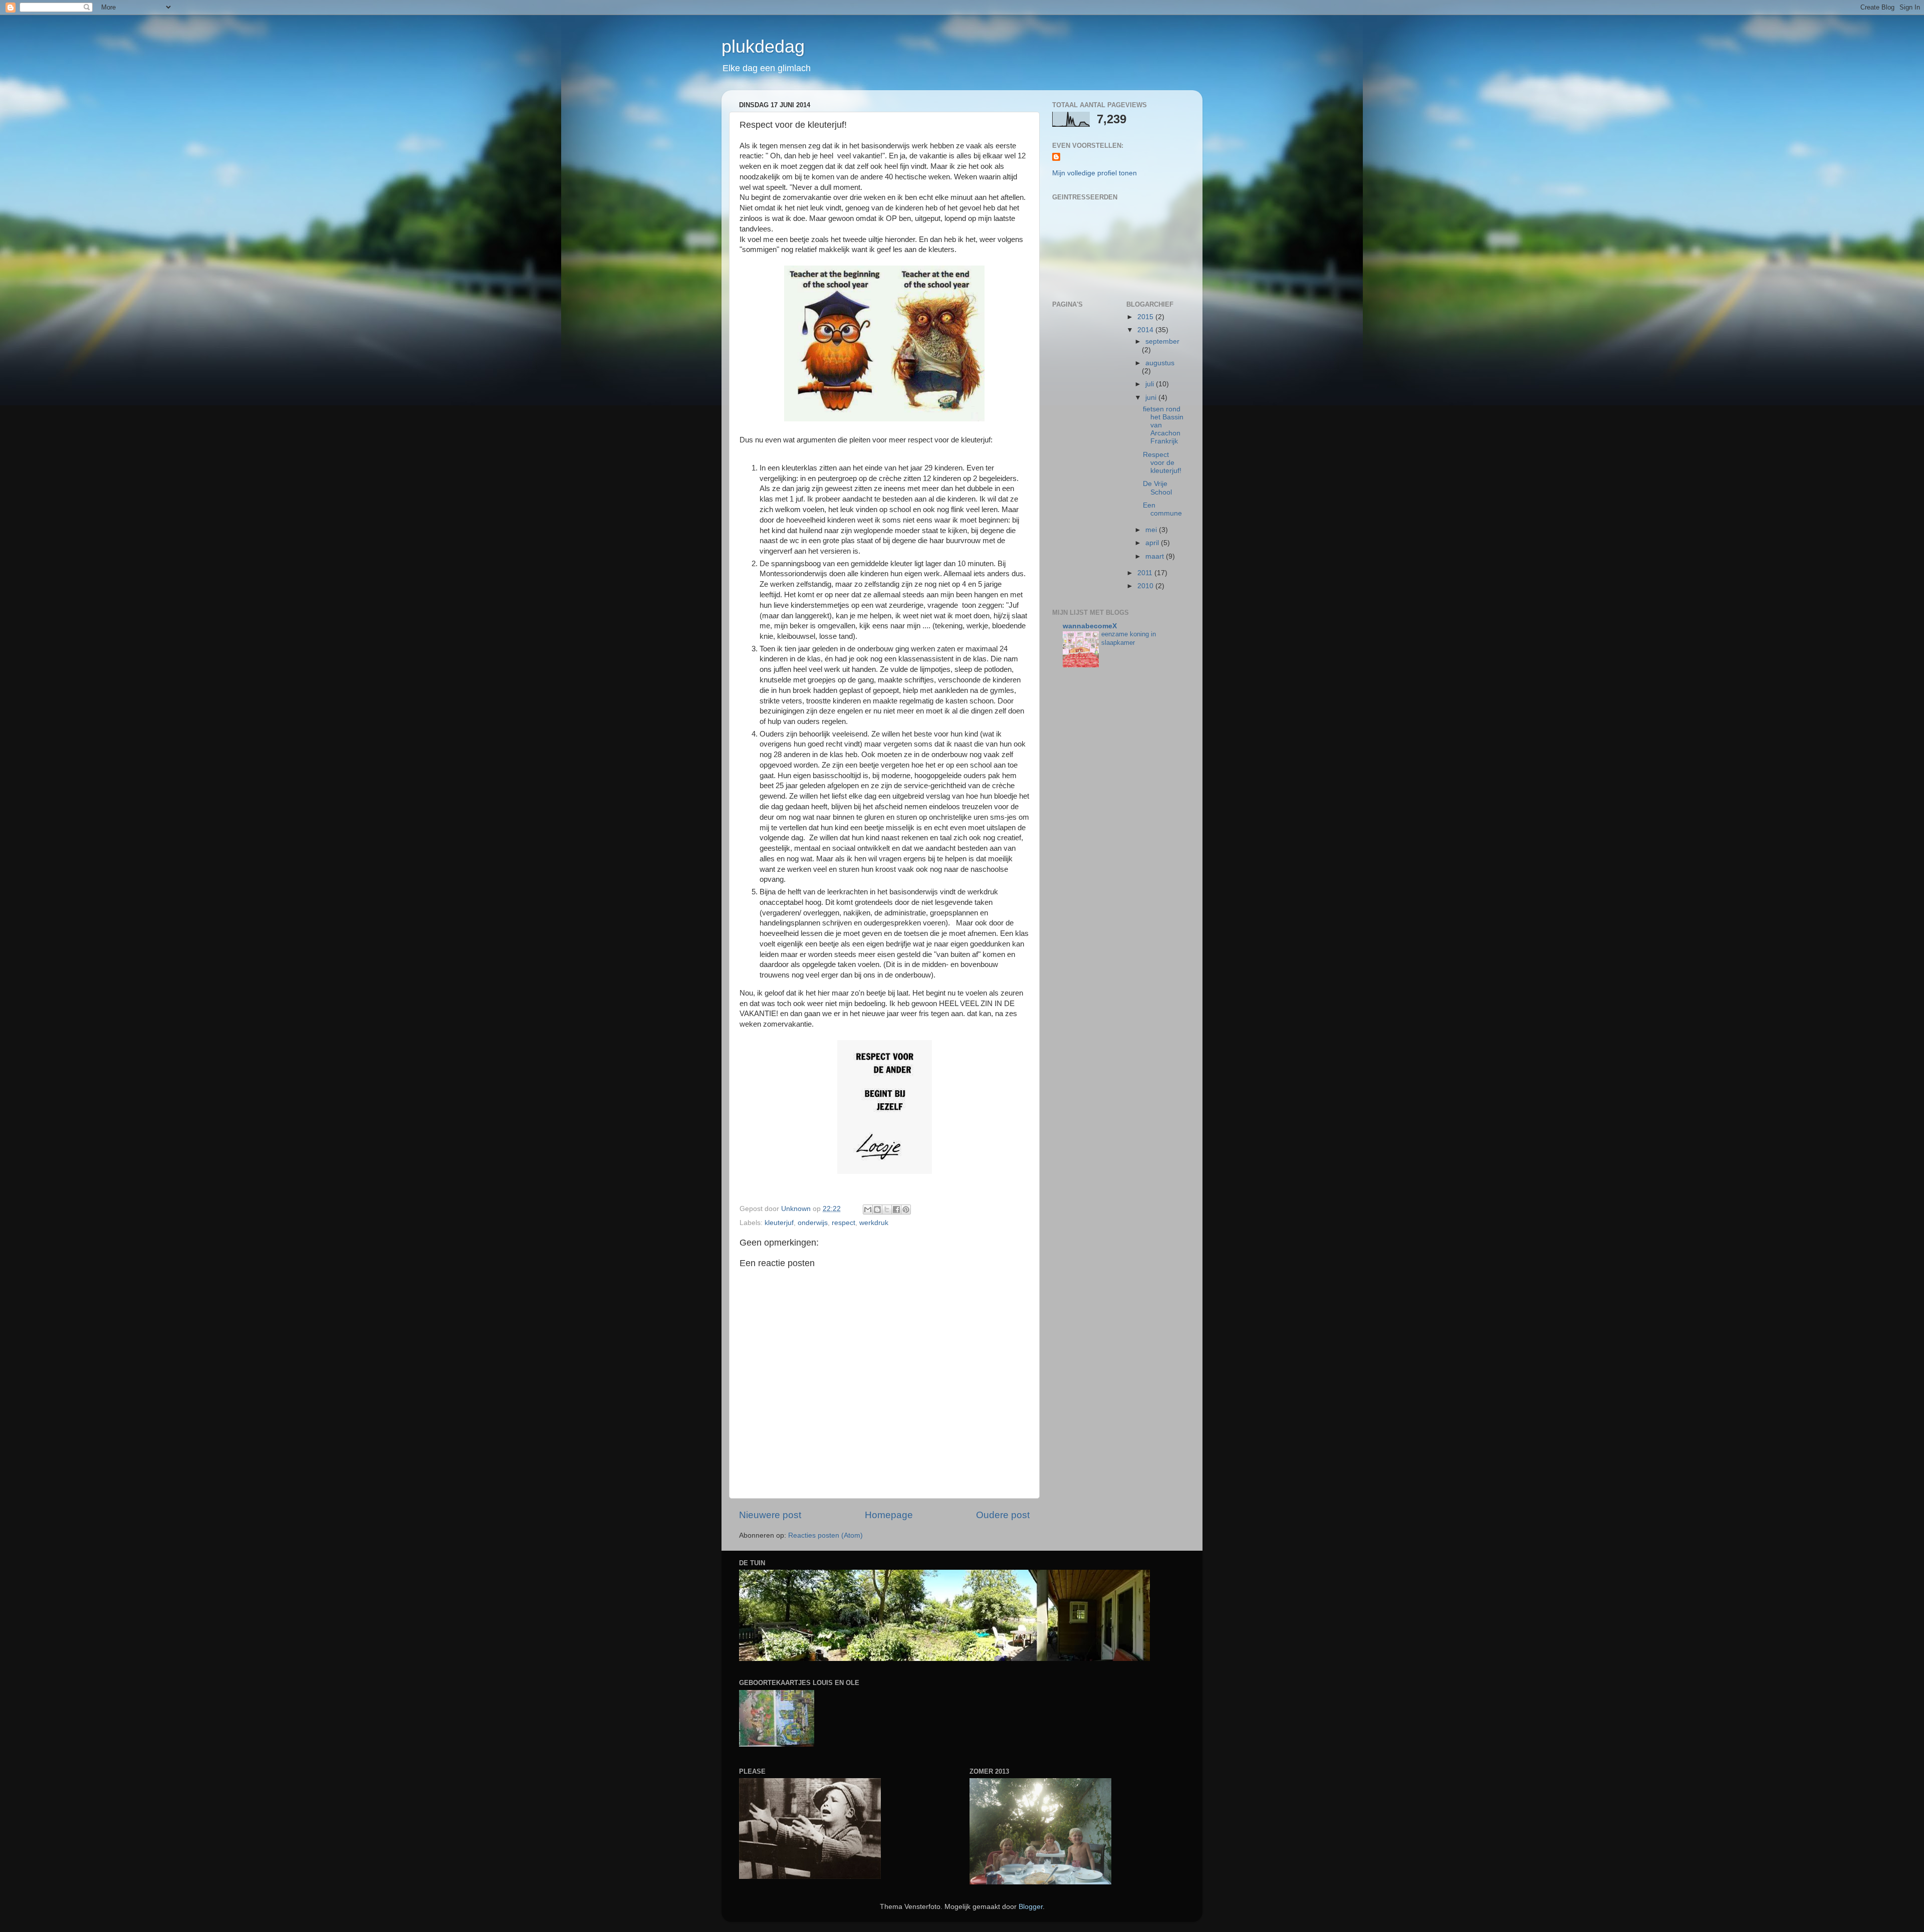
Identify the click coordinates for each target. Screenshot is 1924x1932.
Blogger (1031, 1907)
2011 (1146, 573)
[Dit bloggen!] (877, 1210)
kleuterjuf (779, 1223)
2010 (1146, 586)
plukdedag (763, 46)
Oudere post (1003, 1515)
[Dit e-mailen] (868, 1210)
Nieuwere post (770, 1515)
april (1153, 543)
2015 (1146, 317)
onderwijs (813, 1223)
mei (1152, 530)
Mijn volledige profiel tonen (1095, 173)
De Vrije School (1157, 488)
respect (844, 1223)
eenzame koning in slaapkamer (1129, 638)
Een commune (1162, 509)
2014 (1146, 330)
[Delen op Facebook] (896, 1210)
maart (1156, 556)
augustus (1160, 363)
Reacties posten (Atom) (825, 1535)
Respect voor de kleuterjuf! (1162, 463)
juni (1152, 398)
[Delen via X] (887, 1210)
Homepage (889, 1515)
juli (1151, 384)
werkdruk (874, 1223)
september (1162, 341)
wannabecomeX (1090, 626)
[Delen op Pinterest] (906, 1210)
